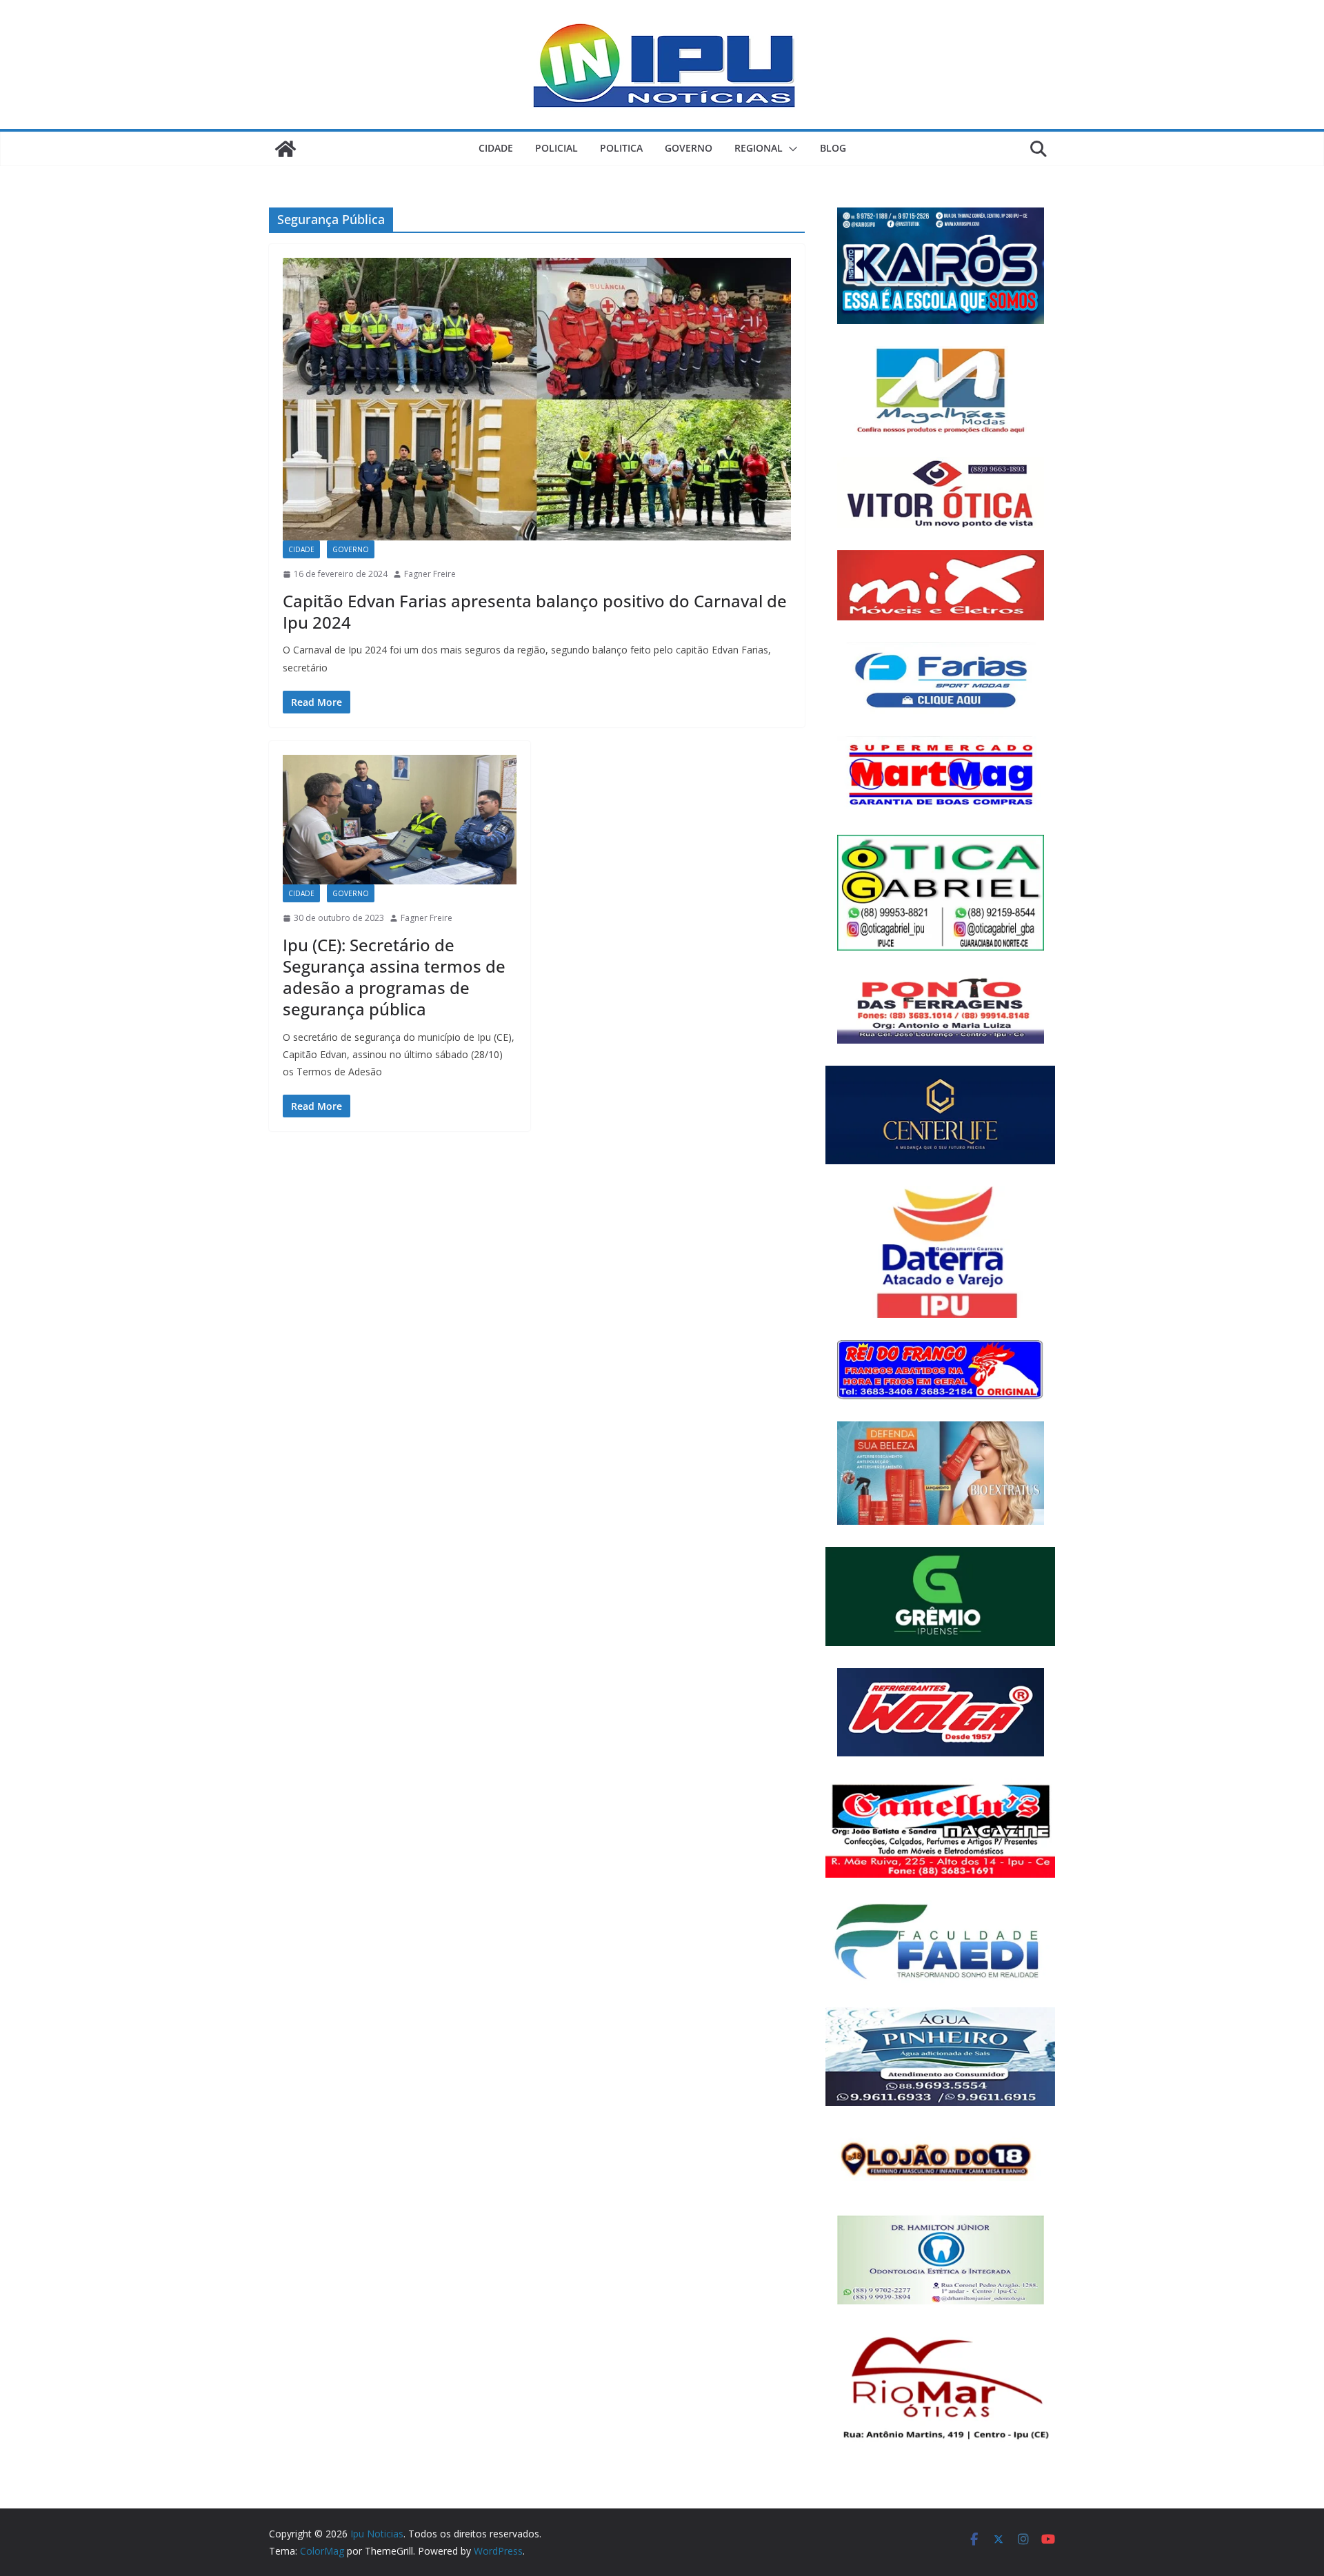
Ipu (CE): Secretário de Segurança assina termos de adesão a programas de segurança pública (394, 977)
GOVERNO (689, 148)
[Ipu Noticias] (285, 149)
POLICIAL (556, 148)
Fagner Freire (430, 574)
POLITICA (621, 148)
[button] (790, 149)
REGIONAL (759, 148)
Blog (833, 148)
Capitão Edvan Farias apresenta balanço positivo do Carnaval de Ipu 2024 (535, 611)
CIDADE (496, 148)
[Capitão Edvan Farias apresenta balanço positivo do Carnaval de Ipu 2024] (537, 399)
